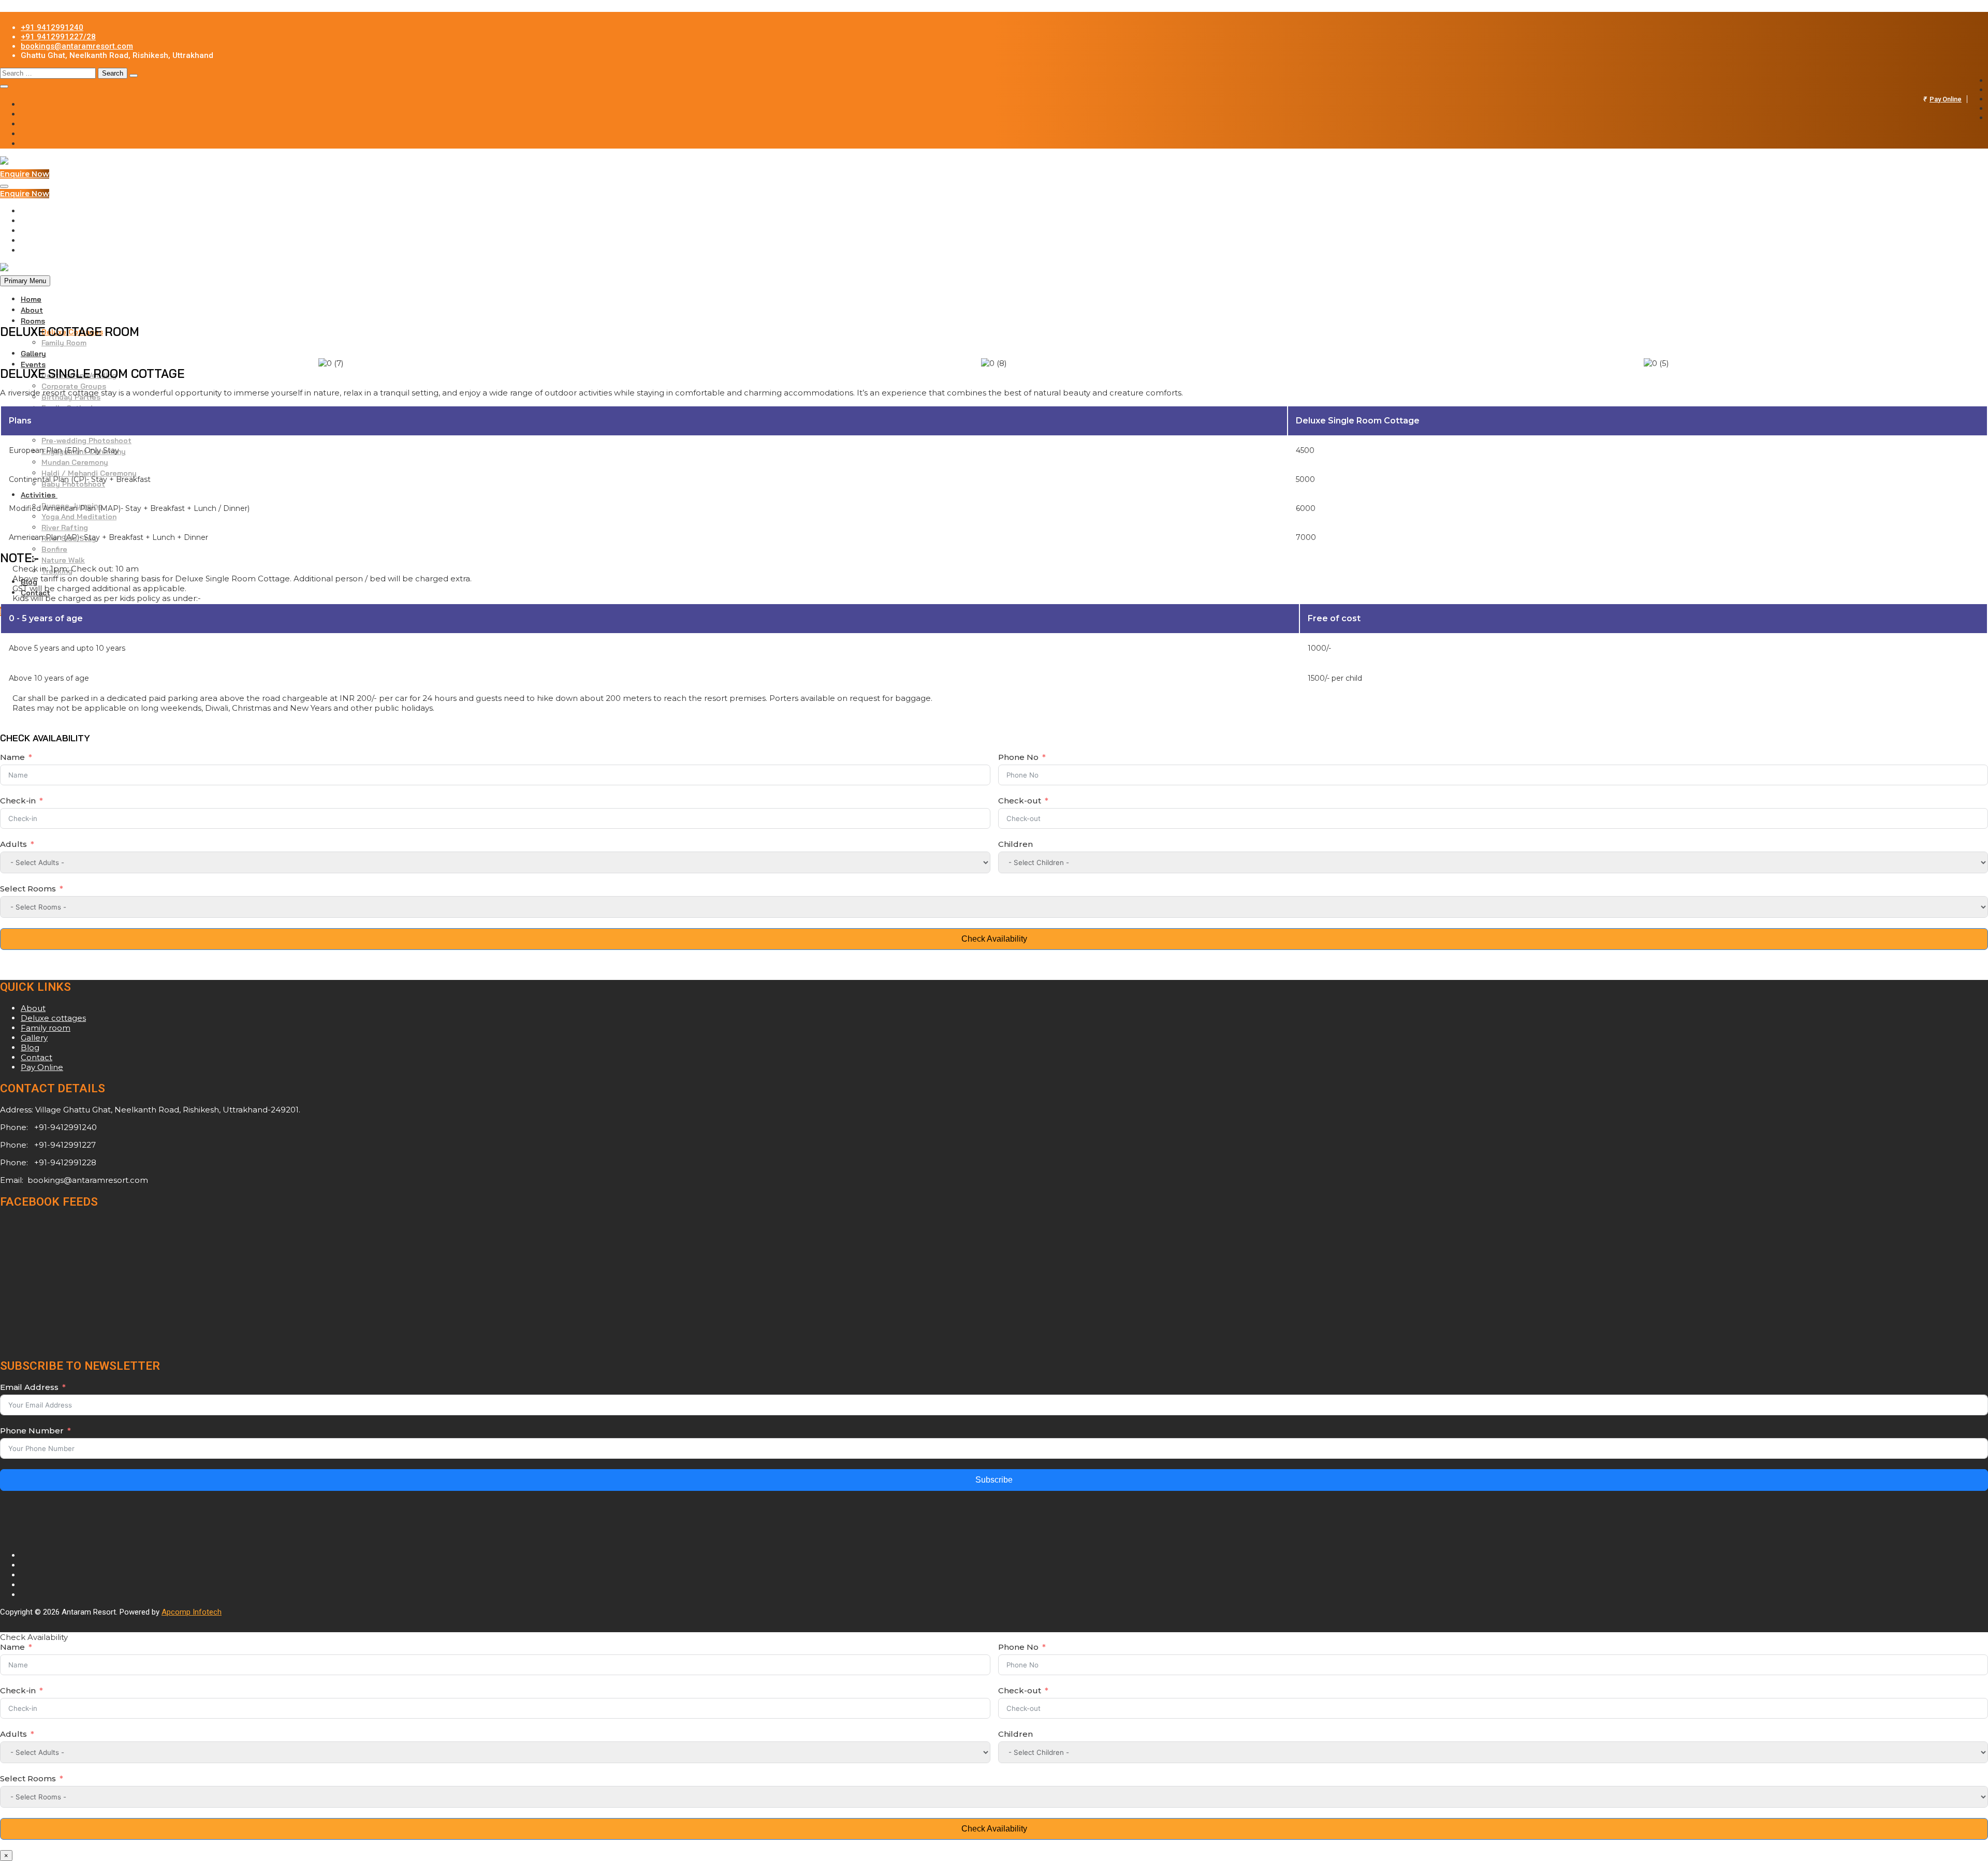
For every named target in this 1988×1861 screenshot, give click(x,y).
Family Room (64, 343)
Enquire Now (25, 174)
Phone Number (32, 1431)
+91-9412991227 (64, 1145)
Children (1015, 844)
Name (12, 757)
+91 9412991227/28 (58, 37)
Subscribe (994, 1480)
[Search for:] (49, 73)
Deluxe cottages (53, 1018)
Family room (46, 1028)
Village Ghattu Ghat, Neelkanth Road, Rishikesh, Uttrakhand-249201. (168, 1110)
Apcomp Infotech (192, 1612)
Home (31, 299)
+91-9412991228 (64, 1162)
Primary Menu (25, 281)
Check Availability (994, 939)
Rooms (33, 321)
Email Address (29, 1387)
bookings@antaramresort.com (77, 46)
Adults (14, 844)
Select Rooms (28, 889)
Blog (30, 1047)
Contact (36, 1057)
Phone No (1018, 757)
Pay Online (1946, 99)
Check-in (18, 801)
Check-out (1020, 801)
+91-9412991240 (64, 1127)
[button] (10, 363)
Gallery (33, 354)
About (32, 310)
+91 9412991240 (52, 27)
